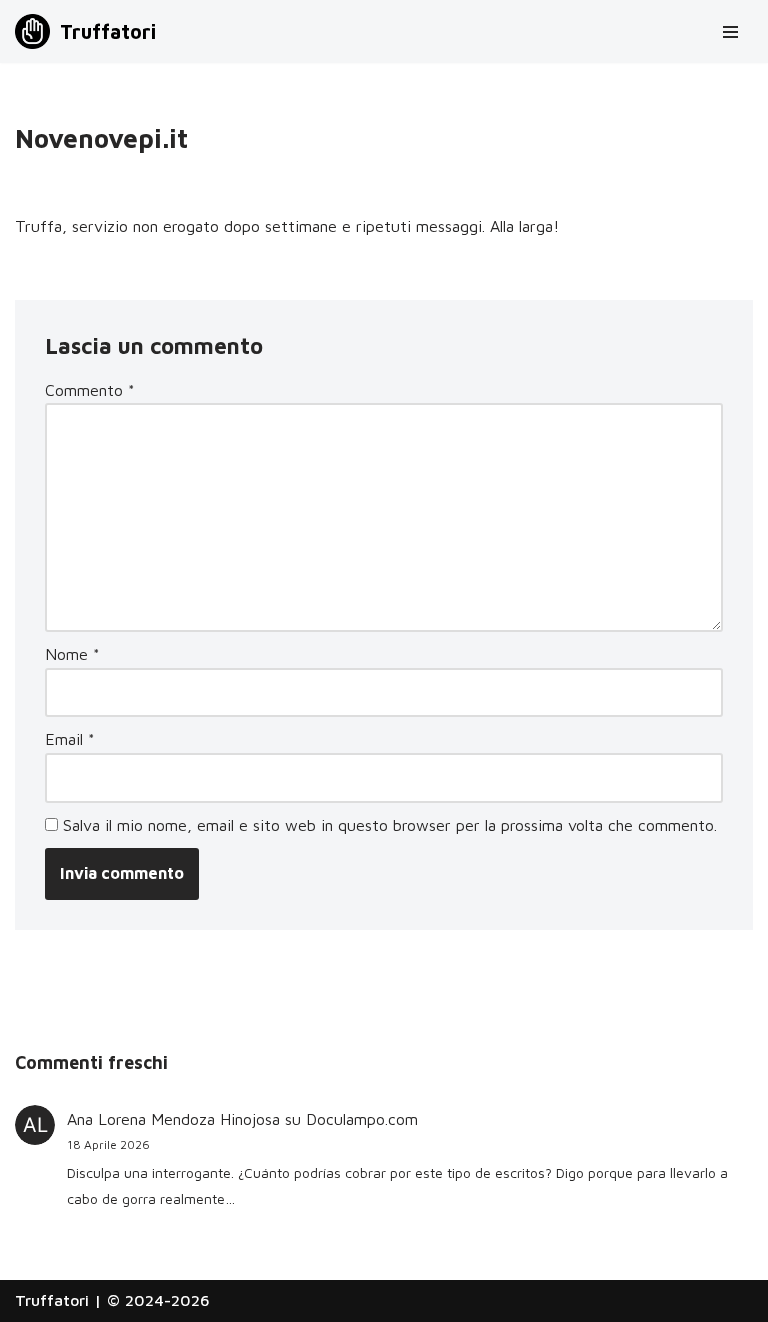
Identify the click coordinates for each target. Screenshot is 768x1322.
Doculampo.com (362, 1119)
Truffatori (52, 1300)
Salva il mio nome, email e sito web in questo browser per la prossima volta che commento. (390, 825)
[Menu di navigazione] (730, 32)
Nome (72, 654)
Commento (90, 390)
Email (70, 739)
